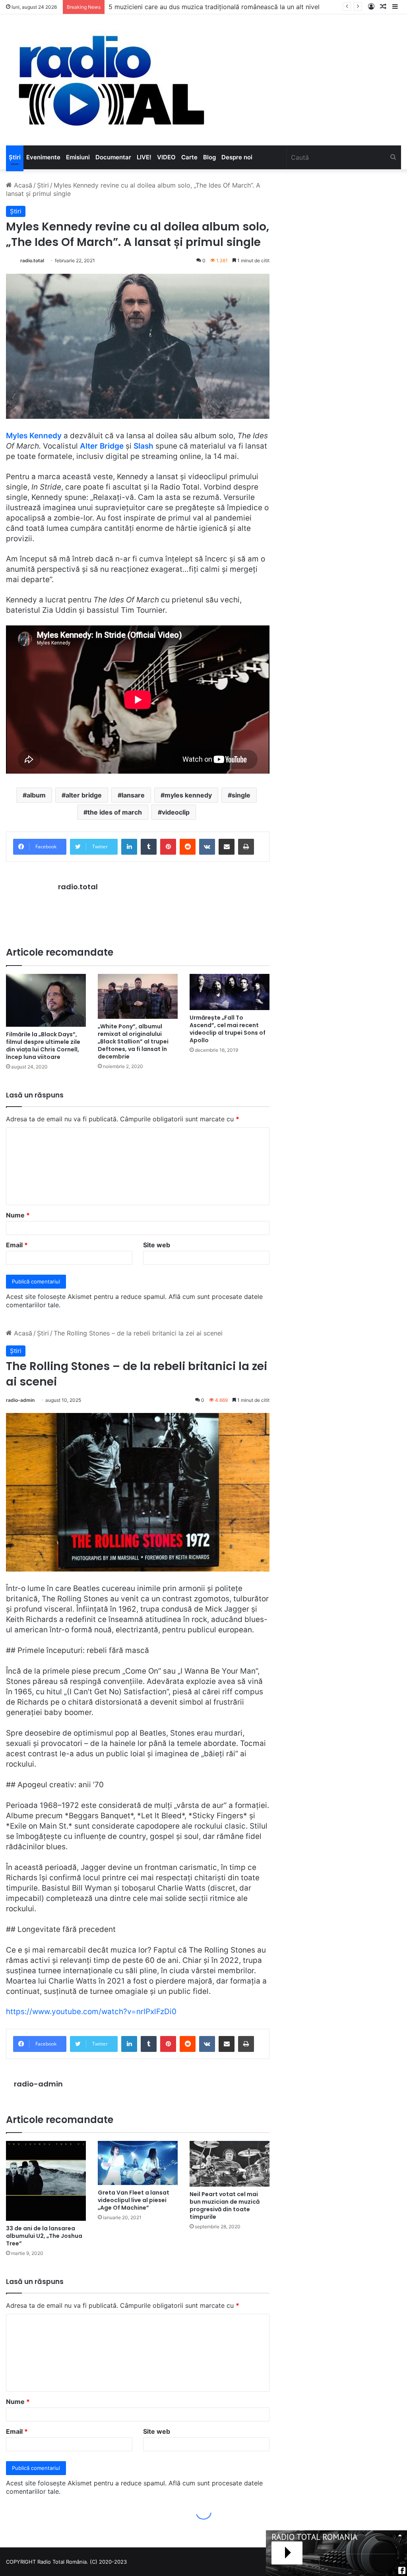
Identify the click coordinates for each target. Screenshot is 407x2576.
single (241, 795)
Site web (157, 1245)
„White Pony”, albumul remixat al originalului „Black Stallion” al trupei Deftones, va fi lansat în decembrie (133, 1041)
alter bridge (84, 795)
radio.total (32, 260)
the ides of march (115, 812)
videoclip (176, 812)
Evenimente (43, 157)
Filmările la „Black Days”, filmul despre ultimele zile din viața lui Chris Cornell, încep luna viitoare (43, 1046)
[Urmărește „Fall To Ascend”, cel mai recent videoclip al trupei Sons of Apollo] (230, 992)
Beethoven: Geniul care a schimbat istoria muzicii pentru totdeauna (209, 7)
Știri (15, 157)
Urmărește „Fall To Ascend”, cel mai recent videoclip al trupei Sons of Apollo (228, 1029)
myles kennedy (188, 795)
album (36, 795)
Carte (189, 157)
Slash (143, 446)
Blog (209, 157)
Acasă (22, 185)
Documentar (113, 157)
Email (17, 1245)
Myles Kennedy (34, 436)
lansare (133, 795)
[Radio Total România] (110, 80)
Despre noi (237, 157)
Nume (18, 1215)
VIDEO (166, 157)
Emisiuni (78, 157)
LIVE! (144, 157)
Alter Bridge (102, 446)
